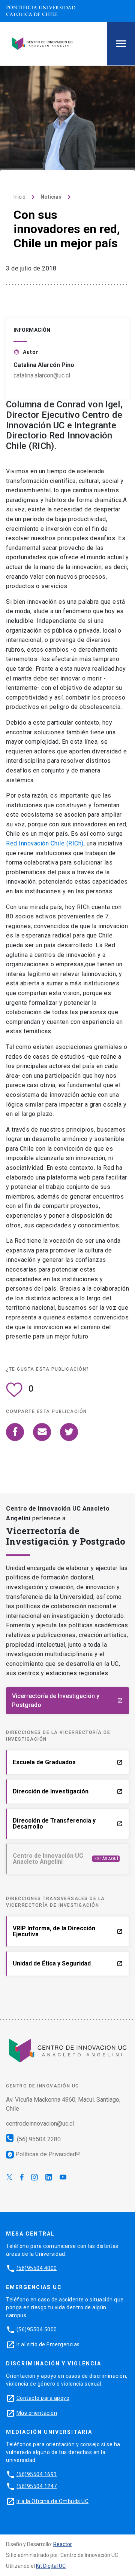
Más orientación (37, 2413)
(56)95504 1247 (37, 2486)
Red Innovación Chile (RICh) (45, 843)
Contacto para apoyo (43, 2398)
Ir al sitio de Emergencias (48, 2344)
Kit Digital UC (51, 2566)
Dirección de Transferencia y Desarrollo (68, 1824)
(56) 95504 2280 (38, 2139)
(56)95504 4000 (37, 2268)
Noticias (51, 197)
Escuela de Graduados (68, 1762)
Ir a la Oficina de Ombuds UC (52, 2501)
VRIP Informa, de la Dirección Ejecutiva (68, 1931)
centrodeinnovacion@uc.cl (40, 2124)
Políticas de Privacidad (42, 2154)
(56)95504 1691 (37, 2474)
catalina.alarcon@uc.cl (42, 375)
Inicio (19, 197)
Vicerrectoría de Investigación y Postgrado (67, 1700)
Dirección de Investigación (68, 1791)
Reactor (63, 2544)
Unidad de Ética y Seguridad (68, 1963)
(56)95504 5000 (37, 2329)
